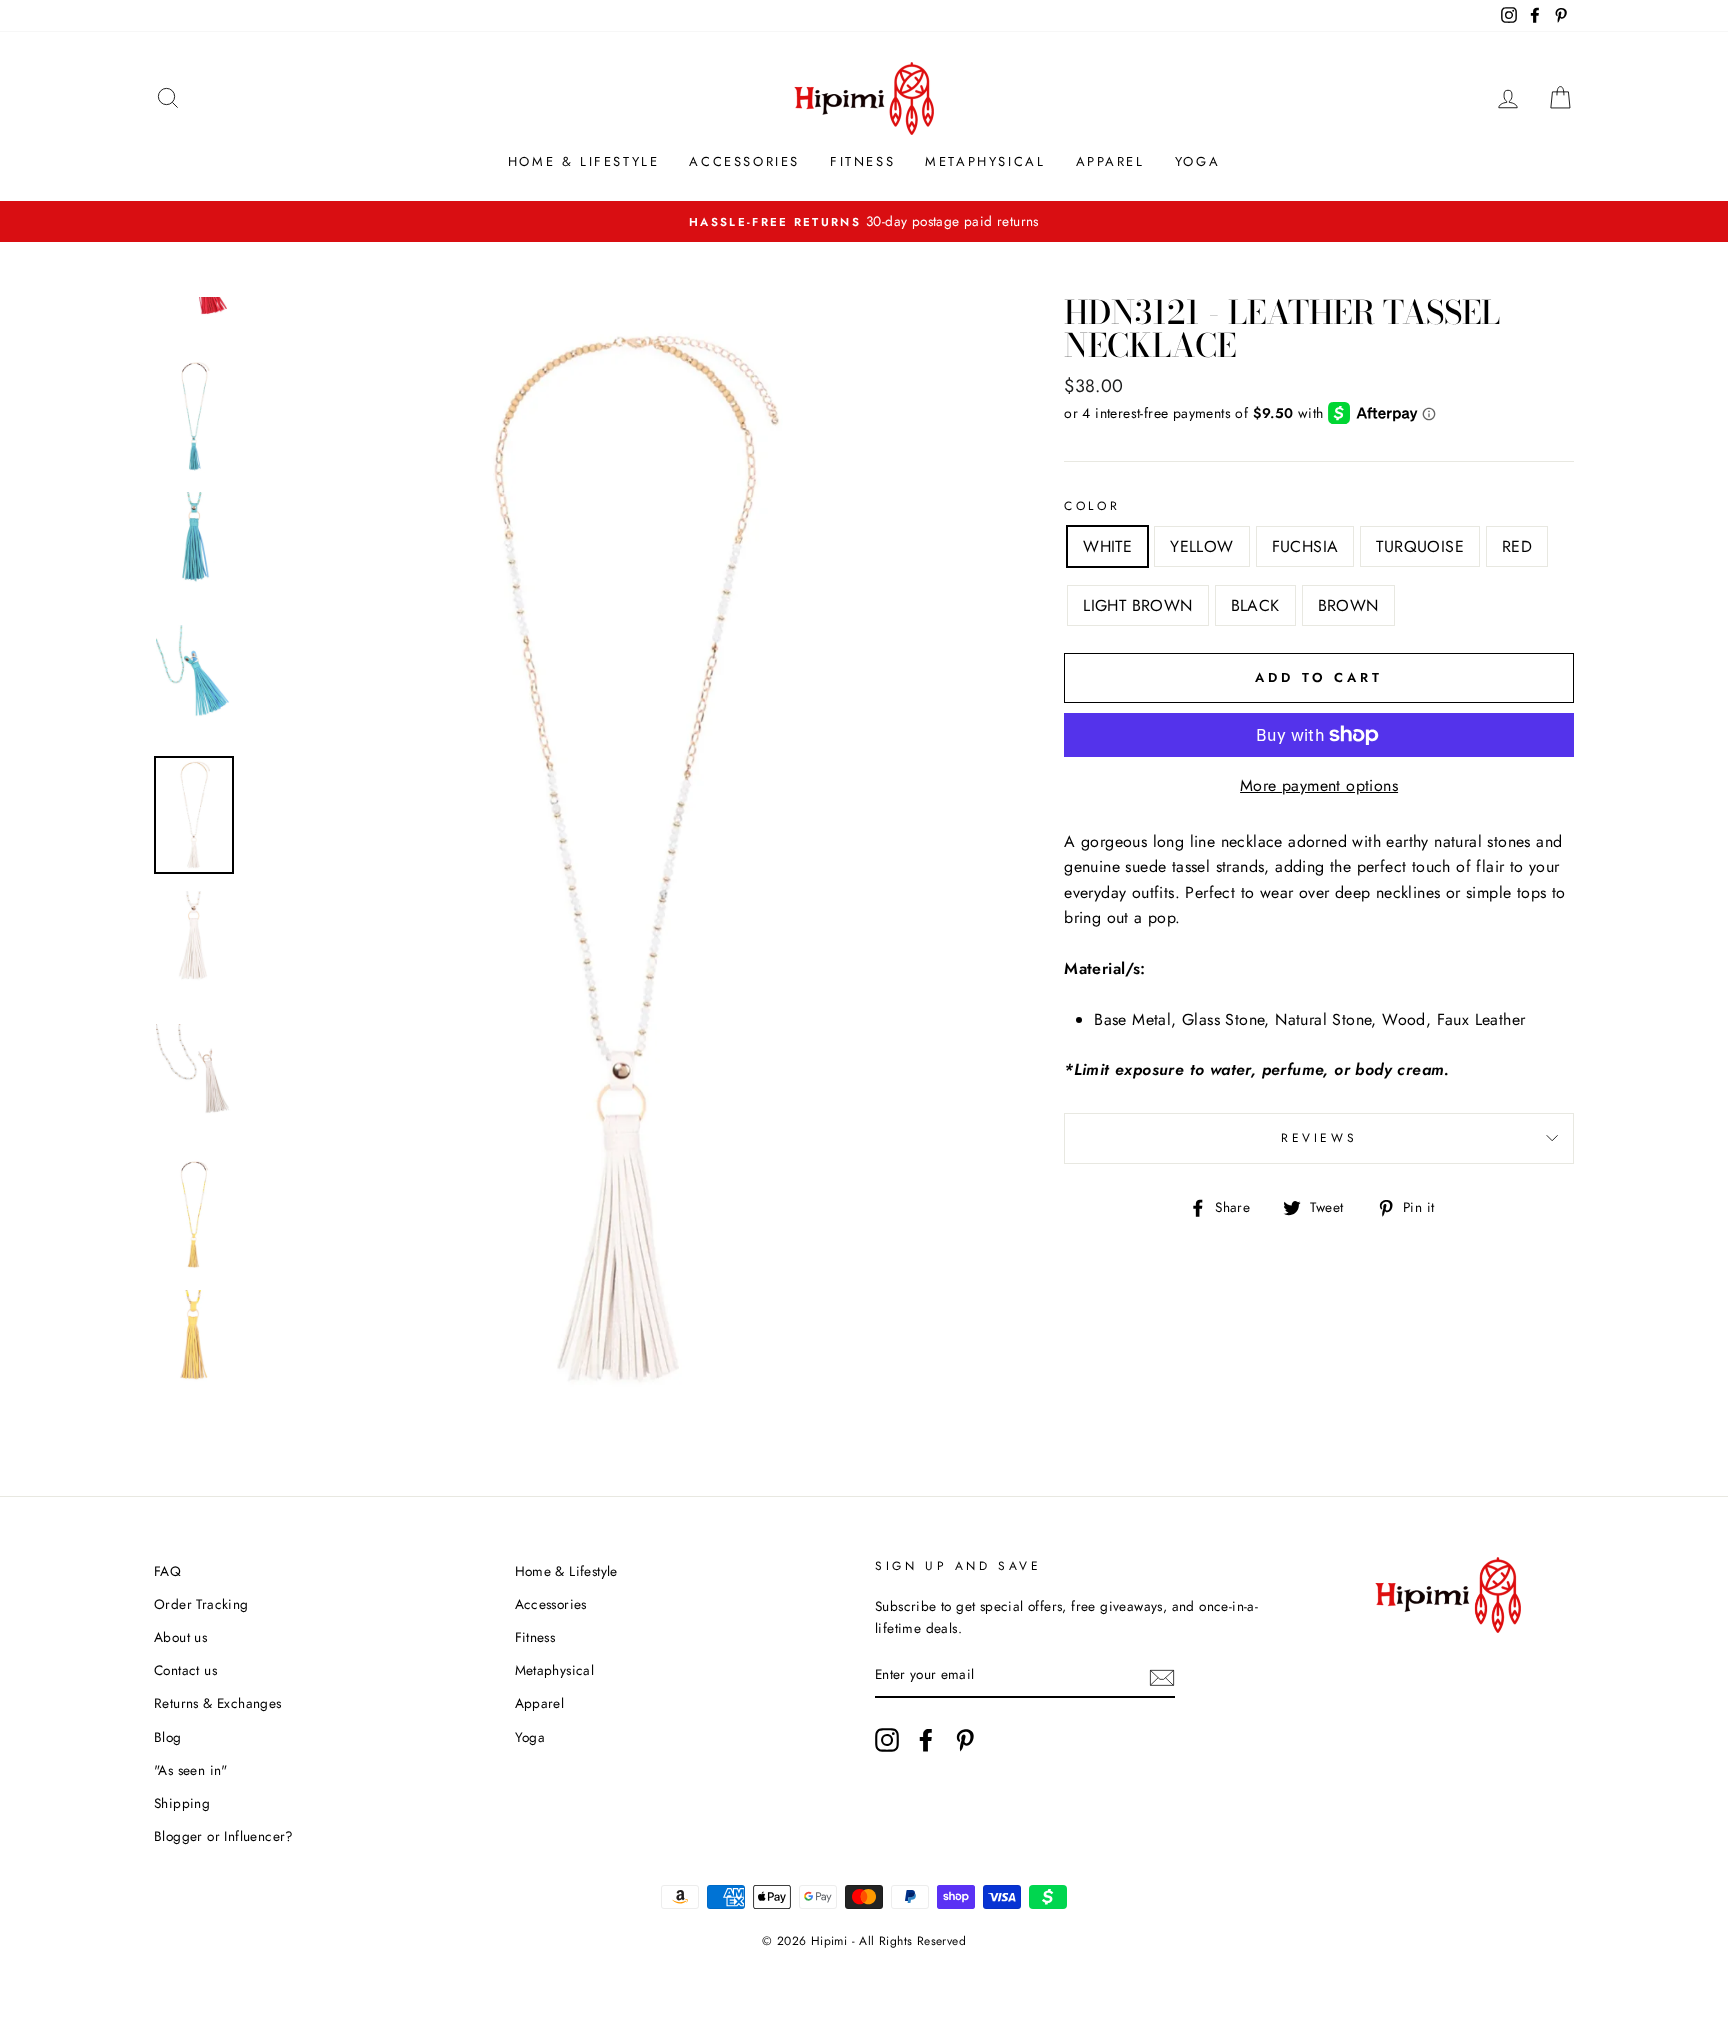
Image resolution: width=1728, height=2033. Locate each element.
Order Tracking (201, 1604)
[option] (864, 222)
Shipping (182, 1803)
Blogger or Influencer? (224, 1836)
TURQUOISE (1420, 546)
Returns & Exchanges (218, 1703)
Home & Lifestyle (584, 161)
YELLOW (1201, 546)
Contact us (185, 1670)
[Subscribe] (1162, 1676)
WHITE (1107, 546)
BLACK (1255, 605)
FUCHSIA (1305, 546)
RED (1517, 546)
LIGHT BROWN (1137, 605)
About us (180, 1637)
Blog (168, 1737)
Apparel (1110, 161)
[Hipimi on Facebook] (926, 1740)
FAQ (167, 1571)
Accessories (744, 161)
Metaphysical (985, 161)
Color (1092, 506)
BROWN (1348, 605)
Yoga (1197, 161)
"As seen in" (191, 1770)
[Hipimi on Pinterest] (965, 1740)
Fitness (862, 161)
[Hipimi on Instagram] (887, 1740)
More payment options (1319, 785)
